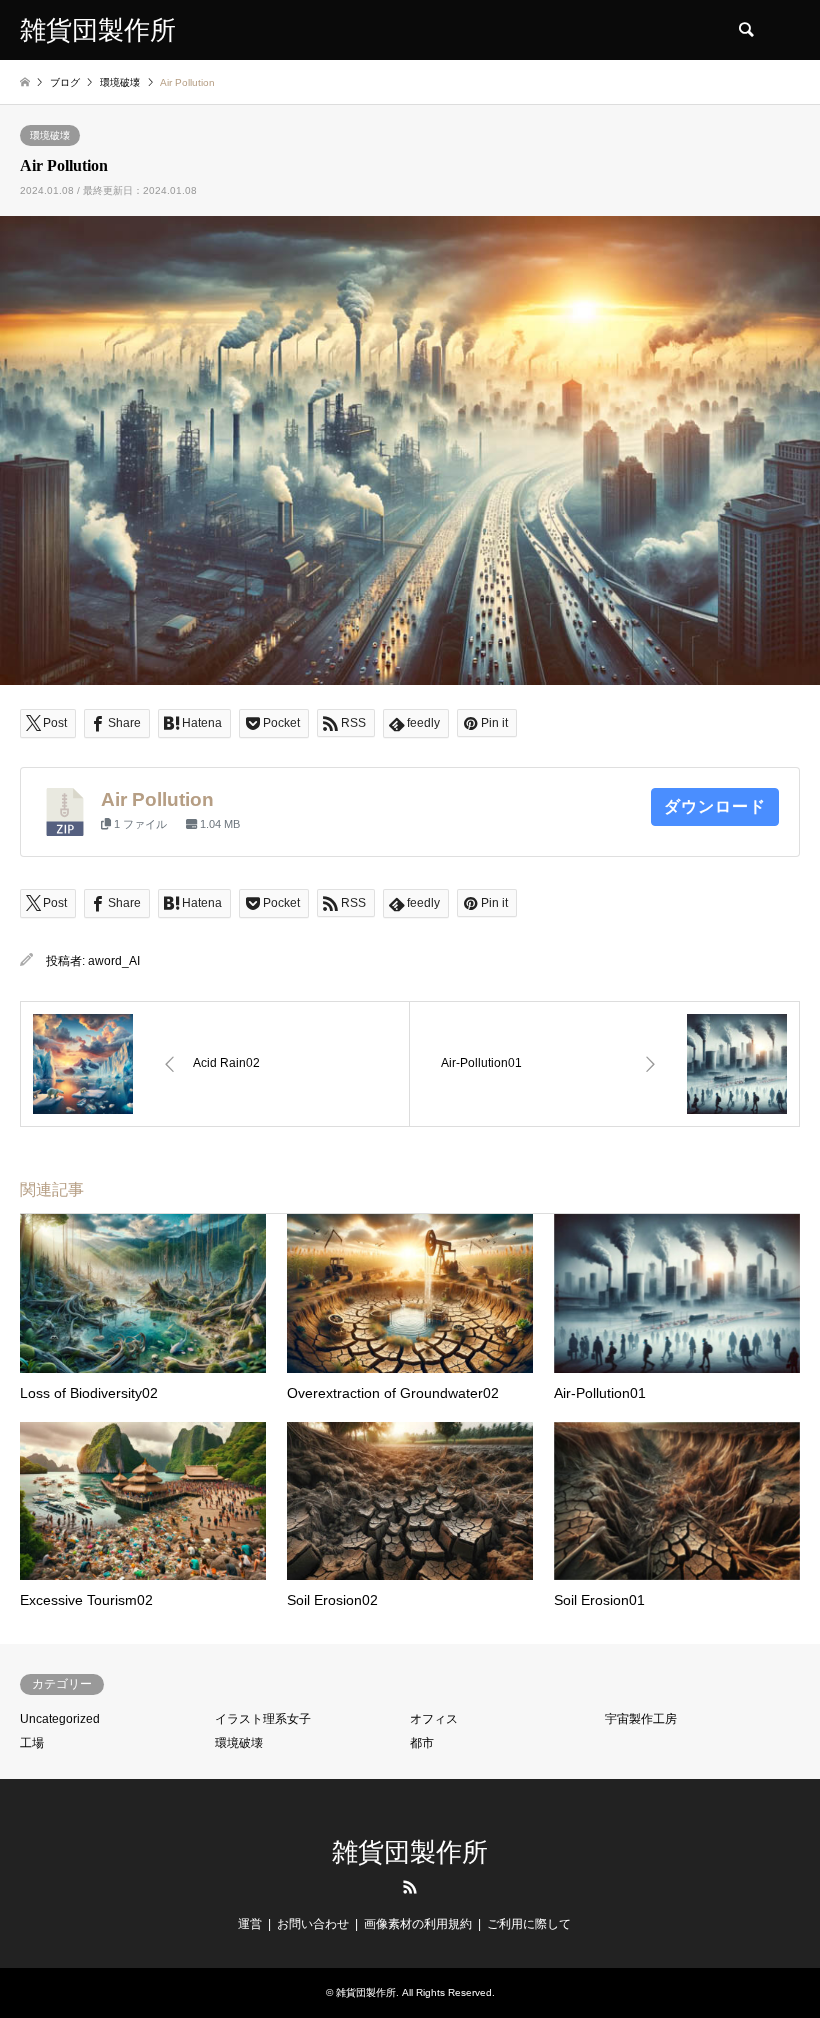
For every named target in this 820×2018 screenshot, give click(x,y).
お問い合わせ (313, 1924)
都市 (422, 1743)
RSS (410, 1887)
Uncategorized (60, 1719)
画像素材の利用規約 (418, 1924)
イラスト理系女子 (263, 1719)
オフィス (434, 1719)
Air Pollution (157, 799)
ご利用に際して (529, 1924)
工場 (32, 1743)
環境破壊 (50, 135)
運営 (250, 1924)
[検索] (745, 30)
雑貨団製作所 (410, 1852)
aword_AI (114, 961)
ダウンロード (715, 806)
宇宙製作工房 (641, 1719)
